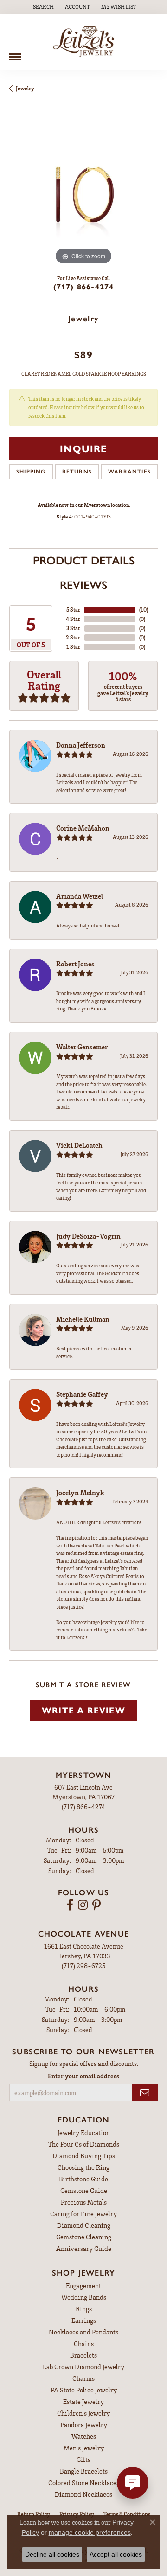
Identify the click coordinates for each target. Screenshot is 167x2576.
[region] (83, 193)
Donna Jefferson (81, 745)
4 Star (73, 619)
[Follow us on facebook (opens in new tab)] (70, 1905)
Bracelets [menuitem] (83, 2355)
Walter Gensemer (82, 1047)
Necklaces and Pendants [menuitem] (83, 2332)
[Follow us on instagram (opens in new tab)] (83, 1905)
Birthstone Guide (83, 2179)
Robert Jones (75, 964)
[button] (42, 7)
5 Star (73, 610)
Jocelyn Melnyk (80, 1492)
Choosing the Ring (83, 2167)
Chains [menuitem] (84, 2343)
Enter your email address (83, 2076)
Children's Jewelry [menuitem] (83, 2413)
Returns (77, 472)
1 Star (73, 647)
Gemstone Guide (84, 2190)
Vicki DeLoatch (79, 1145)
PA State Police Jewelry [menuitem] (84, 2390)
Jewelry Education (84, 2132)
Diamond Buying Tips (84, 2156)
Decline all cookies (52, 2554)
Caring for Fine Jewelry (83, 2214)
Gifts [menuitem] (83, 2459)
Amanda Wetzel (80, 896)
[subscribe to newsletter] (145, 2093)
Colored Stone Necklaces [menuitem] (84, 2483)
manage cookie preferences (90, 2532)
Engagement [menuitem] (83, 2285)
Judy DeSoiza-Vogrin (88, 1236)
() (144, 610)
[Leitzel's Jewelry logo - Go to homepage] (84, 42)
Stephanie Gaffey (82, 1394)
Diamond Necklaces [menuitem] (83, 2494)
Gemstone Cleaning (84, 2237)
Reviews (83, 585)
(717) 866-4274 (84, 287)
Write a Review (83, 1710)
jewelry (25, 88)
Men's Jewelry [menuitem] (84, 2448)
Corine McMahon (83, 828)
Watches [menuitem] (84, 2436)
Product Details (84, 560)
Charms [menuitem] (83, 2378)
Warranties (129, 472)
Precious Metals (84, 2202)
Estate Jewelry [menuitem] (83, 2401)
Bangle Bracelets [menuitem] (84, 2471)
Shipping (31, 472)
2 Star (73, 637)
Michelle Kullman (83, 1319)
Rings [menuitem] (84, 2309)
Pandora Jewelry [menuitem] (84, 2425)
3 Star (73, 628)
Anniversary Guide (84, 2248)
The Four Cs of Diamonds (84, 2144)
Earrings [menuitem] (84, 2320)
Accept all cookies (116, 2554)
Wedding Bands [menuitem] (84, 2297)
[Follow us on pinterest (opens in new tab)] (96, 1905)
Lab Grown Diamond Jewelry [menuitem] (83, 2367)
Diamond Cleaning (84, 2225)
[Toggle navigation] (15, 53)
